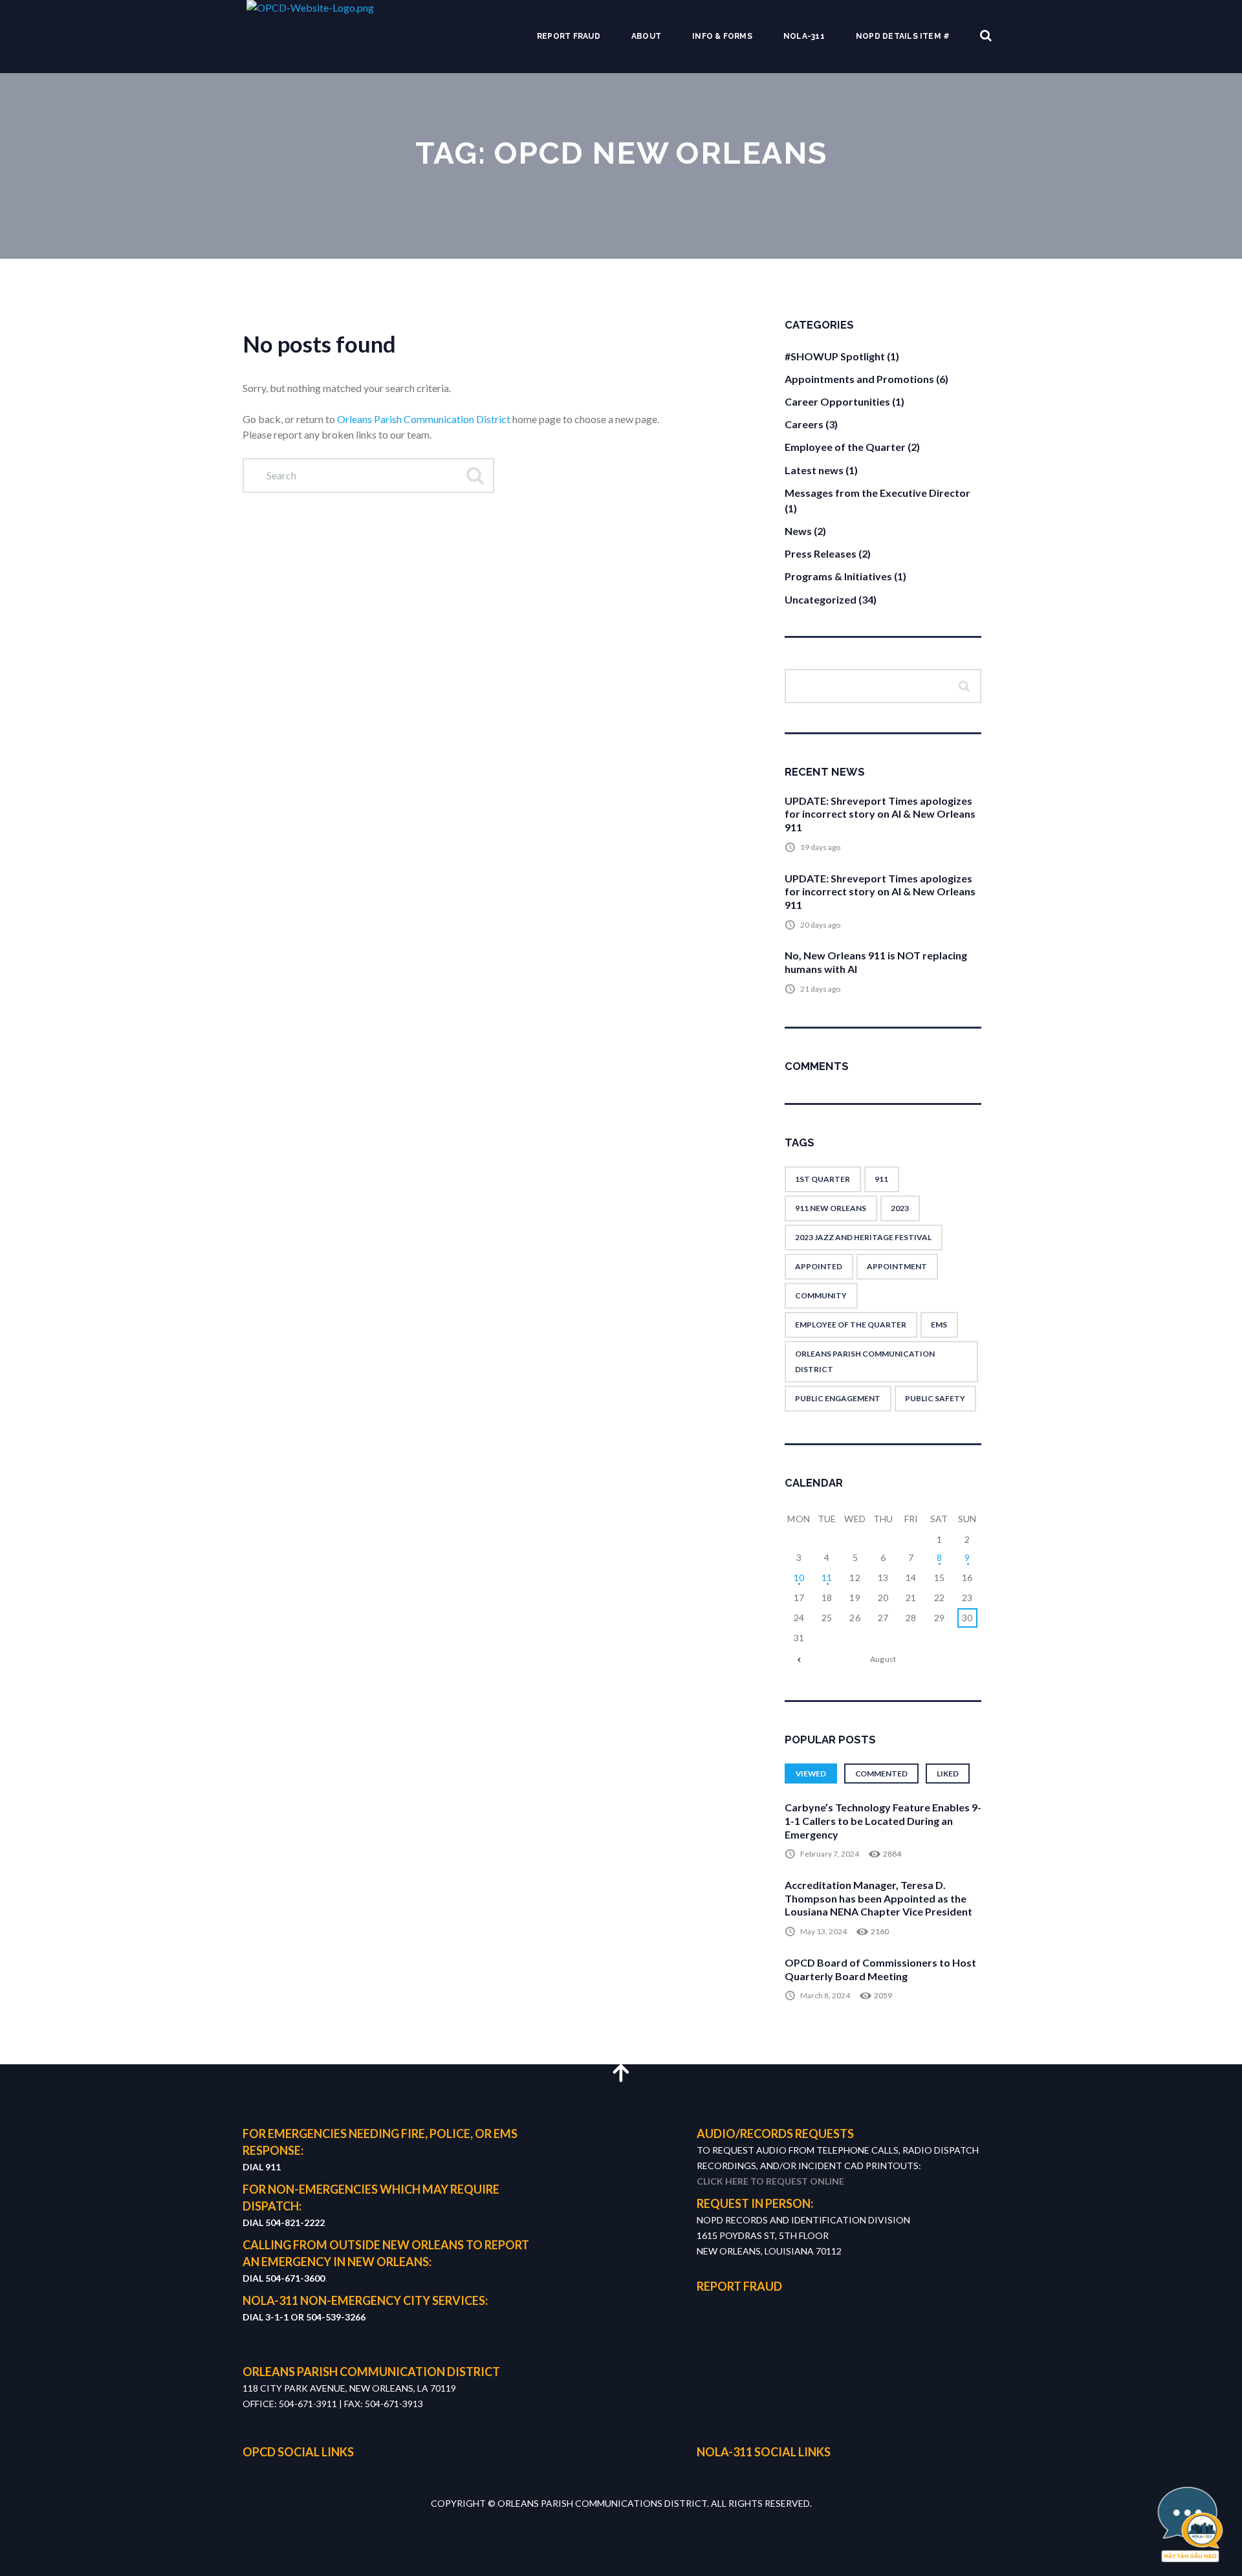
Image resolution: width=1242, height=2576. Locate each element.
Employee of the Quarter (845, 447)
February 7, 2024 (830, 1854)
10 (799, 1577)
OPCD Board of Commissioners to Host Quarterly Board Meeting (880, 1969)
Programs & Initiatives (838, 576)
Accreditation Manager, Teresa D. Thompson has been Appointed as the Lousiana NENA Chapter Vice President (878, 1898)
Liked (948, 1774)
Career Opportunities (837, 401)
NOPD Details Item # (903, 36)
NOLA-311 (804, 36)
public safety (935, 1398)
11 (827, 1577)
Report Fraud (569, 36)
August (883, 1659)
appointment (897, 1266)
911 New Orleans (831, 1208)
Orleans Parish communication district (865, 1361)
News (798, 531)
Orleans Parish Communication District (424, 419)
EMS (939, 1325)
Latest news (814, 470)
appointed (819, 1266)
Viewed (811, 1774)
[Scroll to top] (621, 2072)
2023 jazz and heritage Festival (863, 1237)
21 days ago (820, 989)
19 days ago (820, 847)
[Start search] (474, 475)
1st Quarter (823, 1179)
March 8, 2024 (825, 1995)
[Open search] (986, 36)
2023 (900, 1208)
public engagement (838, 1398)
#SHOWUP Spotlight (835, 356)
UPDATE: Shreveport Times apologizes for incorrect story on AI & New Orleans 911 (880, 814)
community (821, 1295)
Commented (881, 1774)
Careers (804, 424)
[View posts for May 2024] (799, 1659)
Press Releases (821, 553)
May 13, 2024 (823, 1931)
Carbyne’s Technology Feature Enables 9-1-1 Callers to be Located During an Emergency (883, 1821)
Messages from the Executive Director (877, 493)
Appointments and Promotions (859, 379)
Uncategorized (821, 599)
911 (881, 1179)
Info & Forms (722, 36)
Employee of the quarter (851, 1325)
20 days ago (820, 925)
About (646, 36)
